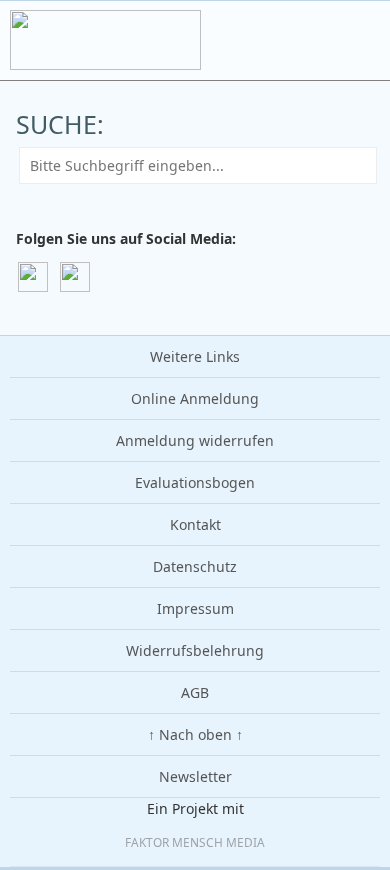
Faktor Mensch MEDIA (195, 842)
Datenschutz (195, 566)
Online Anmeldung (195, 398)
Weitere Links (195, 356)
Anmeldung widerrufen (195, 440)
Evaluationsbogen (195, 482)
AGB (195, 692)
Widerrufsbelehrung (195, 650)
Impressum (195, 608)
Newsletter (195, 776)
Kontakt (195, 524)
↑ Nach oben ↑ (195, 734)
